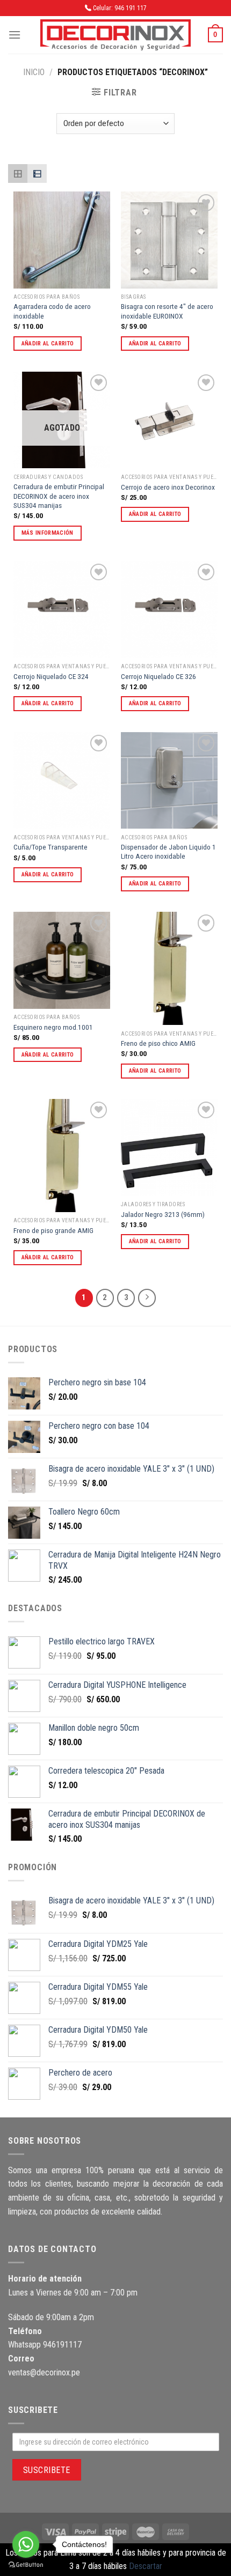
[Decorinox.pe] (115, 35)
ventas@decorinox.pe (44, 2372)
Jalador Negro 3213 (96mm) (163, 1214)
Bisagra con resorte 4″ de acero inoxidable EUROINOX (167, 311)
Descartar (146, 2566)
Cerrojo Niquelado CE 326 (158, 676)
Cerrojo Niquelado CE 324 (51, 676)
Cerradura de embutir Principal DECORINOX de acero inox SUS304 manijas (59, 496)
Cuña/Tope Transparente (50, 847)
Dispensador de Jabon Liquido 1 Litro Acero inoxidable (168, 852)
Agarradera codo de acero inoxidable (52, 311)
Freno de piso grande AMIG (53, 1230)
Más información (48, 533)
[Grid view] (18, 174)
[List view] (37, 174)
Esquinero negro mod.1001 (53, 1027)
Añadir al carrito (48, 344)
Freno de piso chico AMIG (158, 1043)
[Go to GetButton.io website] (26, 2565)
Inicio (34, 72)
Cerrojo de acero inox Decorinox (168, 487)
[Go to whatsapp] (26, 2544)
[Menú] (15, 35)
